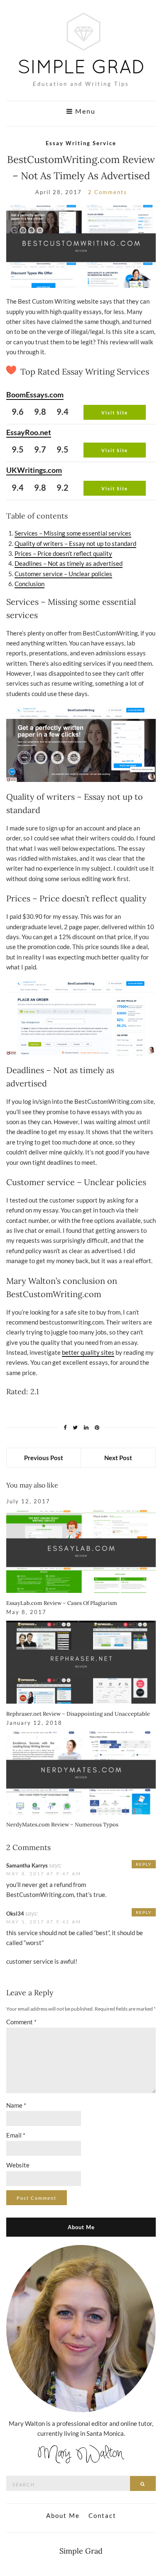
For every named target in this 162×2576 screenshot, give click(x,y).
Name (16, 2105)
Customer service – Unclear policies (63, 574)
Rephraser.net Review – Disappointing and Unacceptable (78, 1714)
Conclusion (29, 584)
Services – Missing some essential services (73, 533)
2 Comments (108, 192)
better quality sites (88, 1352)
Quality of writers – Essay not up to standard (75, 543)
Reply (144, 1864)
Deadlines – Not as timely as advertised (69, 563)
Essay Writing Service (81, 143)
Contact (102, 2515)
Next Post (118, 1458)
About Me (63, 2515)
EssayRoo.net (29, 432)
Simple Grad (81, 2551)
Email (16, 2135)
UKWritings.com (34, 470)
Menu (84, 111)
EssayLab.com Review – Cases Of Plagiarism (62, 1603)
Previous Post (44, 1458)
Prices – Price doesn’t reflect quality (63, 553)
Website (18, 2165)
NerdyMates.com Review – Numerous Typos (62, 1825)
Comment (21, 2022)
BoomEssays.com (35, 394)
